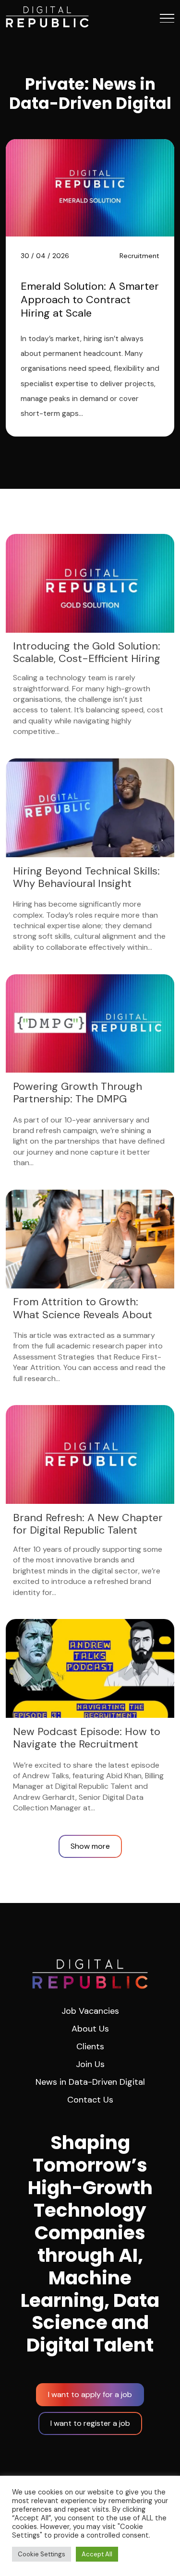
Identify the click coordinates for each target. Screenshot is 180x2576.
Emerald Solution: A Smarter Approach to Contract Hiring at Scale (90, 300)
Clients (90, 2046)
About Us (90, 2029)
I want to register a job (90, 2423)
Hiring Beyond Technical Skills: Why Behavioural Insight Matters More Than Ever (86, 884)
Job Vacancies (90, 2011)
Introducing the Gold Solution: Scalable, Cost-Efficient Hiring (87, 653)
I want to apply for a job (90, 2394)
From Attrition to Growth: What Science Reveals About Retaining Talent (83, 1315)
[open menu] (167, 18)
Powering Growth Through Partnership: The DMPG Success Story (78, 1099)
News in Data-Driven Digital (90, 2082)
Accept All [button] (97, 2554)
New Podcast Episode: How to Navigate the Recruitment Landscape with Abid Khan (87, 1744)
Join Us (90, 2064)
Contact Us (90, 2100)
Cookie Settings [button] (42, 2554)
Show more (90, 1846)
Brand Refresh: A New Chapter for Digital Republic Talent (88, 1524)
